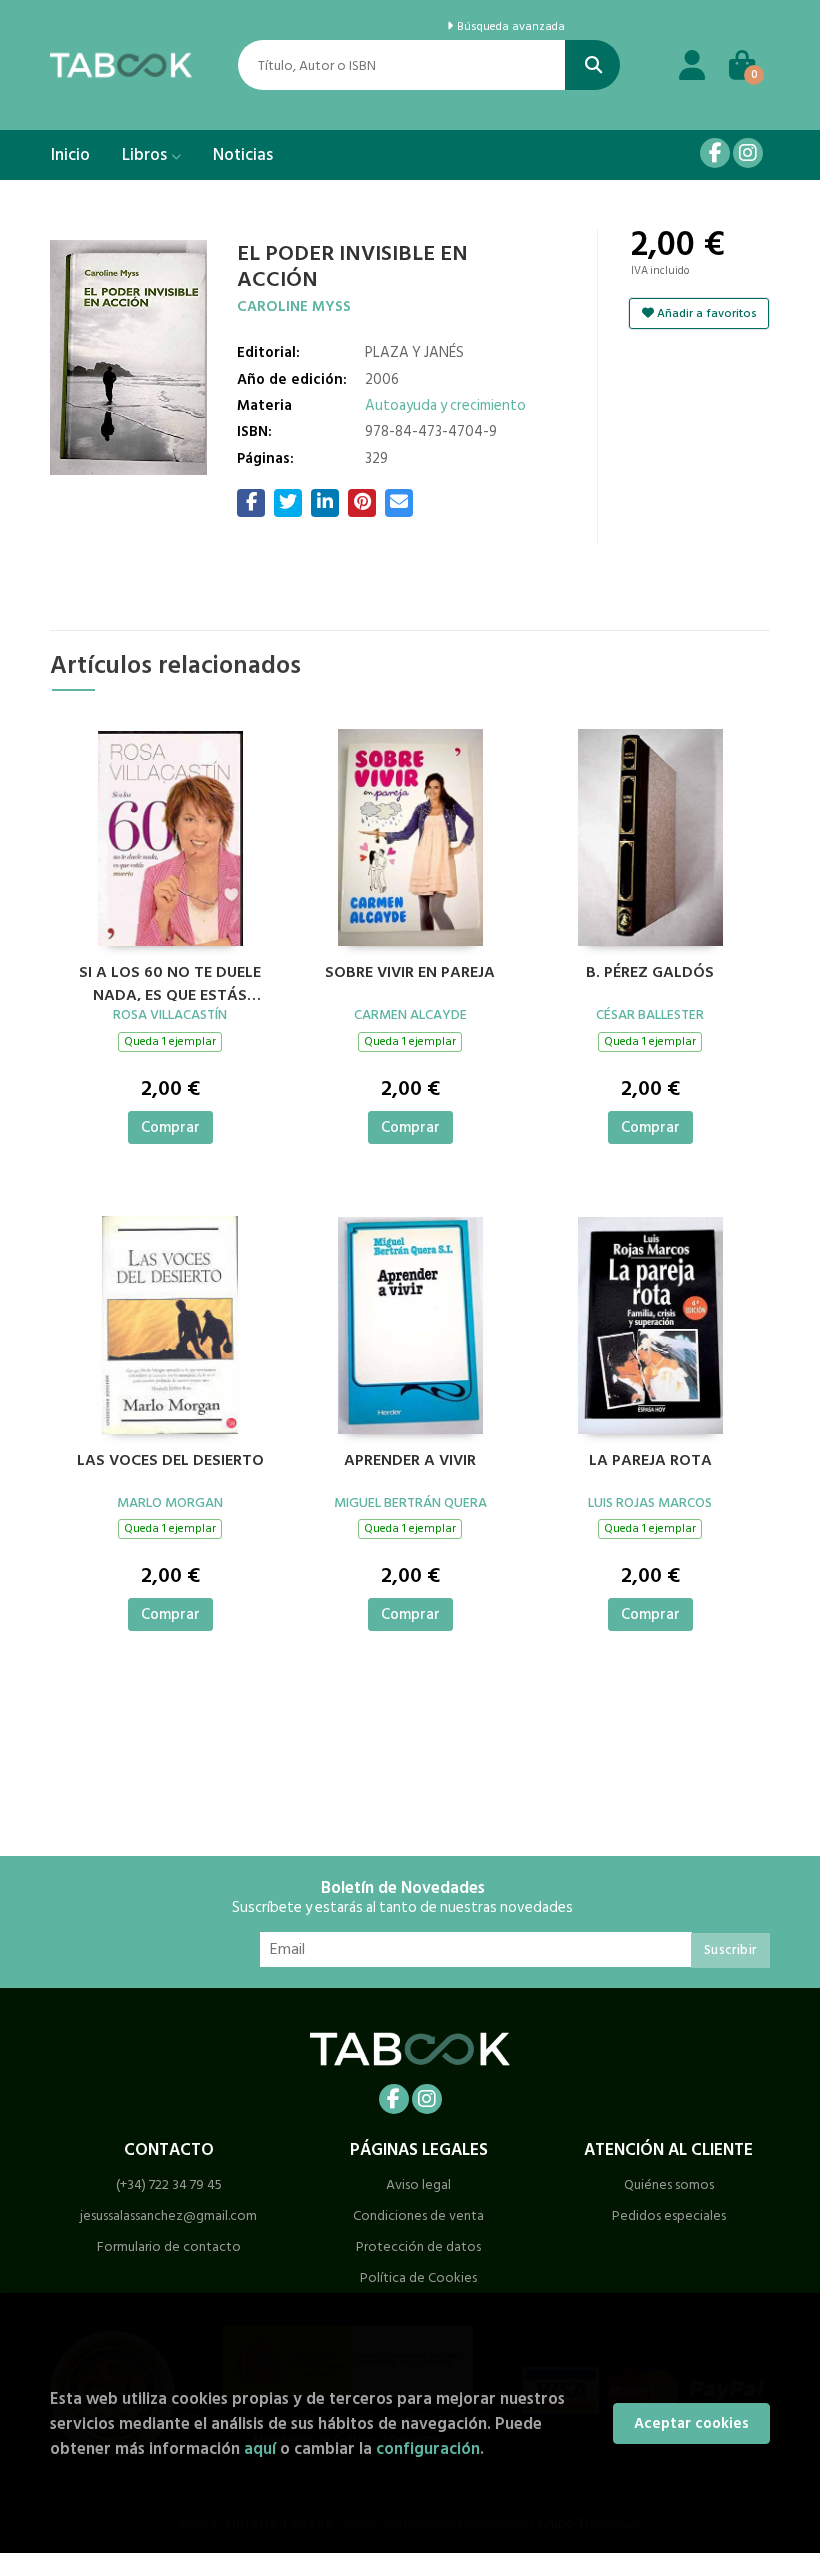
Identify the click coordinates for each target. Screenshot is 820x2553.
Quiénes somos (669, 2184)
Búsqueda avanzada (509, 27)
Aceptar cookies (691, 2423)
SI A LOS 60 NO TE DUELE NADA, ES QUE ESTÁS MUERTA (170, 981)
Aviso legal (418, 2184)
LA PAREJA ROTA (650, 1461)
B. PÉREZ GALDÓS (650, 973)
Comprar (170, 1127)
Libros (146, 155)
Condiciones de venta (418, 2215)
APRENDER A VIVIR (410, 1461)
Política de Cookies (418, 2277)
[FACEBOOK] (715, 153)
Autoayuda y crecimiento (445, 405)
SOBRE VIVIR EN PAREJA (410, 973)
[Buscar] (592, 65)
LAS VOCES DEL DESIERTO (170, 1461)
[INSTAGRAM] (748, 153)
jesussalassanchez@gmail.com (168, 2215)
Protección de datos (418, 2246)
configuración (428, 2448)
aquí (260, 2448)
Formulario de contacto (169, 2246)
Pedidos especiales (669, 2215)
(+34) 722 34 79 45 (169, 2184)
